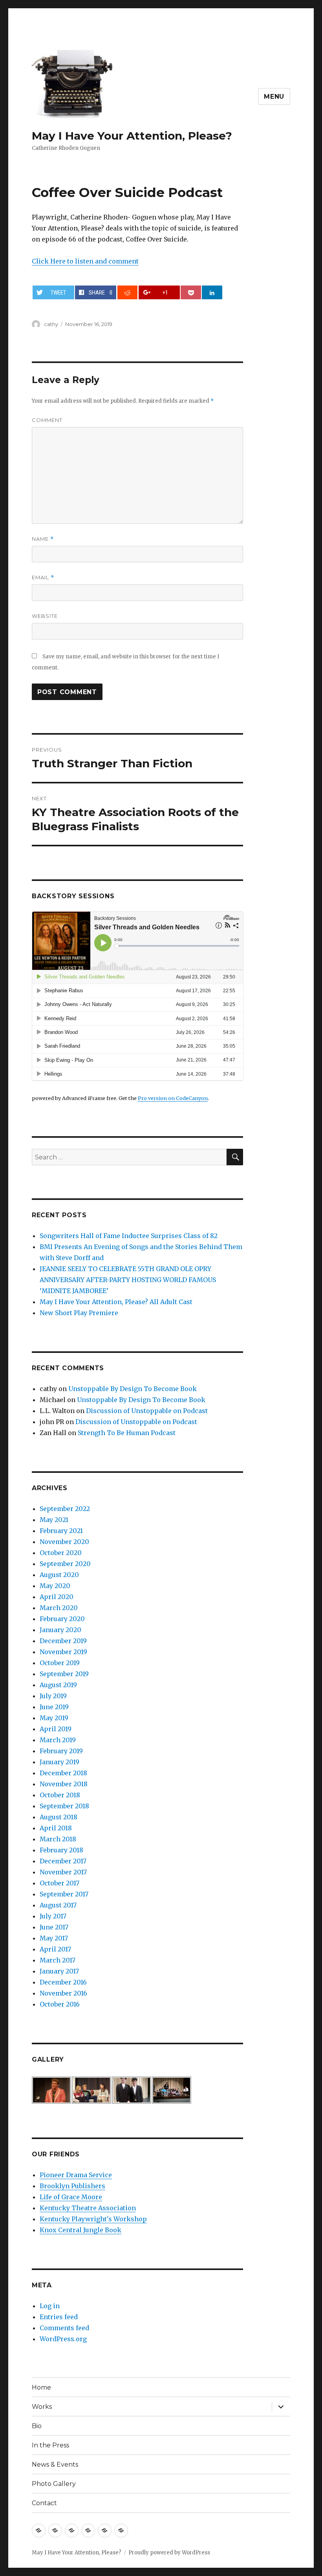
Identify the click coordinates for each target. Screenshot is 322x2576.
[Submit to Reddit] (127, 292)
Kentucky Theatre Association (88, 2208)
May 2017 (54, 1938)
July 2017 (53, 1916)
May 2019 (54, 1718)
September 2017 (64, 1894)
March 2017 (58, 1960)
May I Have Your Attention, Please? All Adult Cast (116, 1302)
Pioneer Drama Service (76, 2175)
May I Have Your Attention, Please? (132, 136)
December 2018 (63, 1773)
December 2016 (63, 1982)
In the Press (50, 2445)
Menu (274, 97)
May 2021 (54, 1520)
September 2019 (64, 1674)
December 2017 (63, 1861)
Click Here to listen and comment (85, 261)
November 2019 (63, 1652)
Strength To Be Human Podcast (127, 1433)
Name (43, 539)
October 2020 (61, 1553)
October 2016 (60, 2004)
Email (43, 578)
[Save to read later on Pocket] (191, 292)
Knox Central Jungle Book (80, 2230)
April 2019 (56, 1729)
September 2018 (64, 1806)
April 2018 (56, 1828)
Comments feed (64, 2328)
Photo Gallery (54, 2484)
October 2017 (59, 1883)
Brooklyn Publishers (72, 2186)
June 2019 (54, 1707)
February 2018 (61, 1850)
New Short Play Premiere (79, 1313)
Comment (47, 420)
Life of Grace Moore (71, 2197)
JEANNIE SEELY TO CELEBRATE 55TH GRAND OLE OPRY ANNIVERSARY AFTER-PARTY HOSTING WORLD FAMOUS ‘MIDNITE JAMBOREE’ (128, 1280)
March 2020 (59, 1608)
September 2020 (65, 1564)
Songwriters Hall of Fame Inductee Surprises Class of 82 (129, 1236)
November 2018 (64, 1784)
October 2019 (60, 1663)
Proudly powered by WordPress (169, 2553)
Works (42, 2407)
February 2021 (61, 1531)
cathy (51, 324)
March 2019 (58, 1740)
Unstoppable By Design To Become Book (133, 1389)
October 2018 (60, 1795)
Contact (44, 2503)
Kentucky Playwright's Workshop (93, 2219)
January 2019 (59, 1762)
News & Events (55, 2465)
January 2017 (59, 1971)
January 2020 (60, 1630)
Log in (50, 2306)
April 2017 (55, 1949)
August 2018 (59, 1817)
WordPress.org (63, 2339)
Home (41, 2387)
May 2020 (55, 1586)
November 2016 (63, 1993)
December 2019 (63, 1641)
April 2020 (57, 1597)
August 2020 (59, 1575)
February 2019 (61, 1751)
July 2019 (53, 1696)
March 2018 (58, 1839)
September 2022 (65, 1509)
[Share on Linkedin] (212, 292)
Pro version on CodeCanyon (173, 1098)
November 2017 (63, 1872)
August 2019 (58, 1685)
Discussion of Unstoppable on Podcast (147, 1411)
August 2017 (58, 1905)
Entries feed (59, 2317)
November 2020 (64, 1542)
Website (45, 616)
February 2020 (62, 1619)
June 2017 (54, 1927)
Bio (37, 2426)
